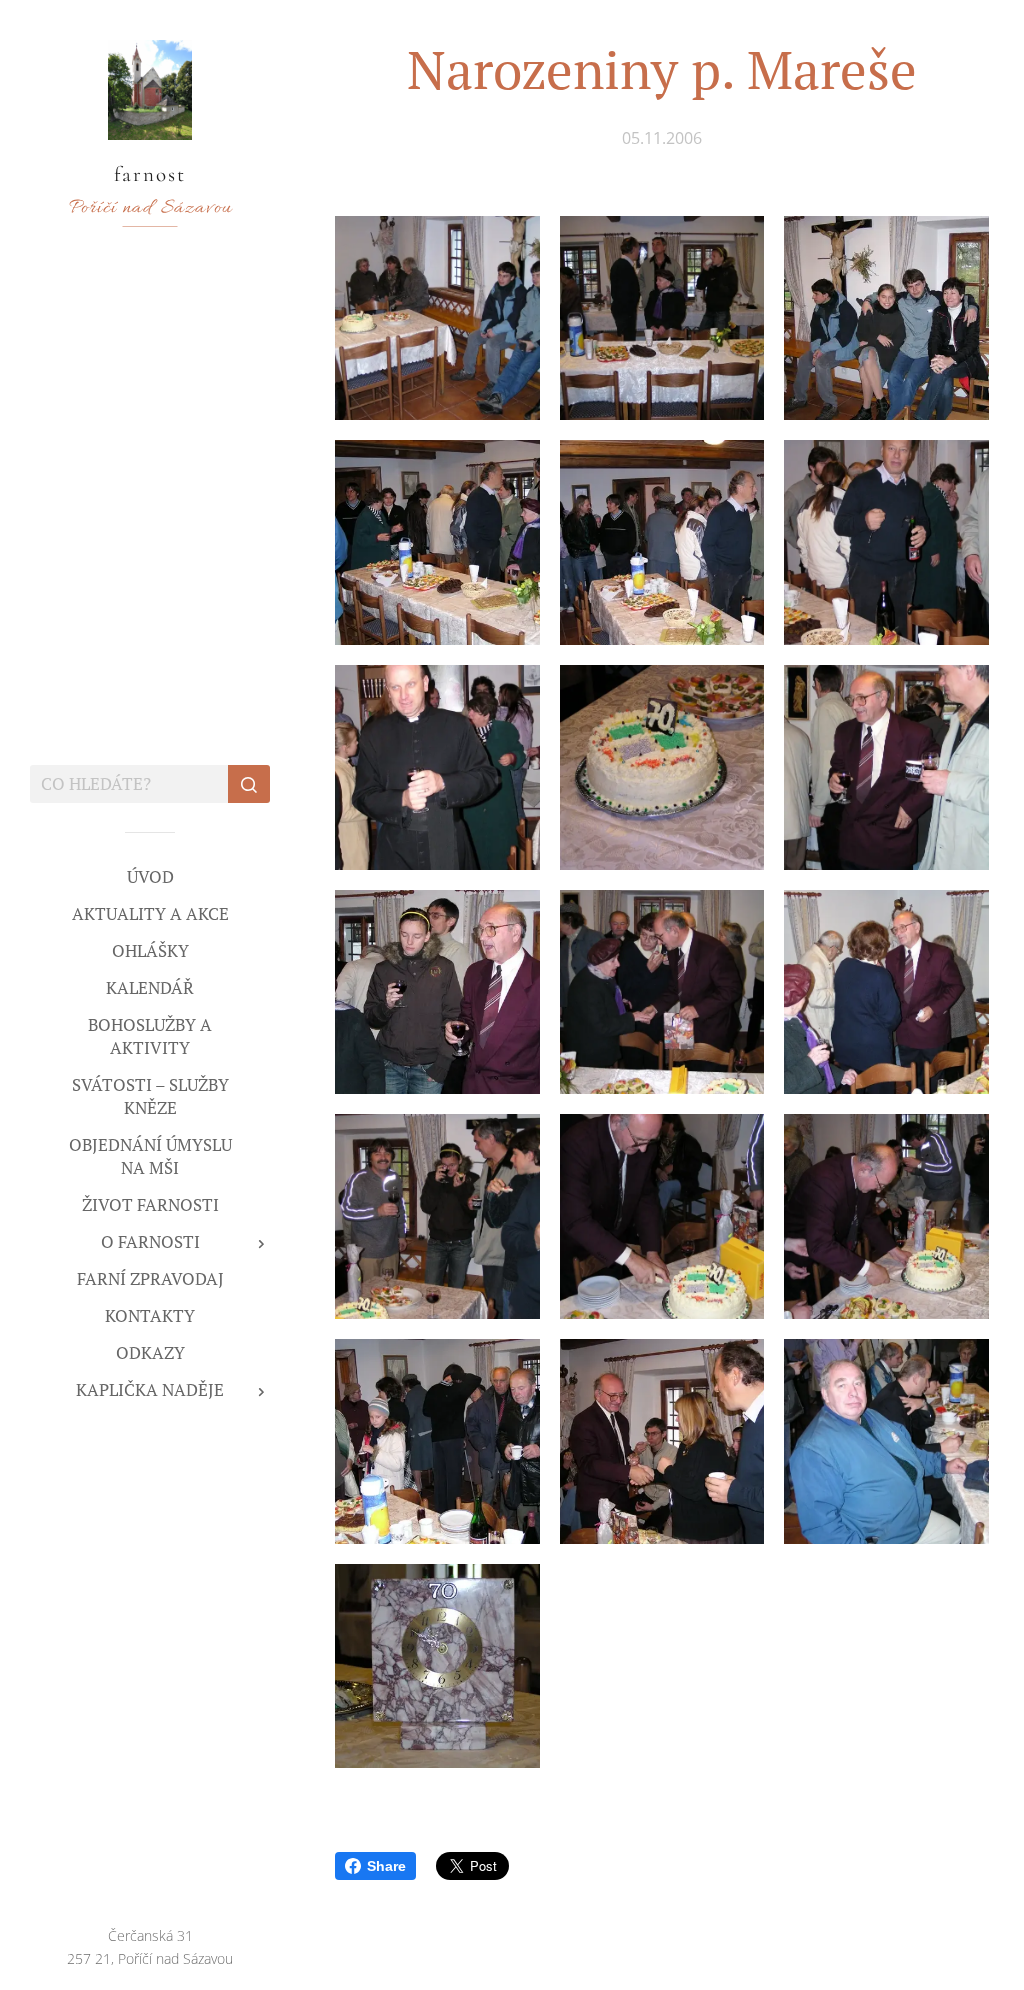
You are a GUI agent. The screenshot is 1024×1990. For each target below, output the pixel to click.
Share (386, 1866)
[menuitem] (150, 876)
